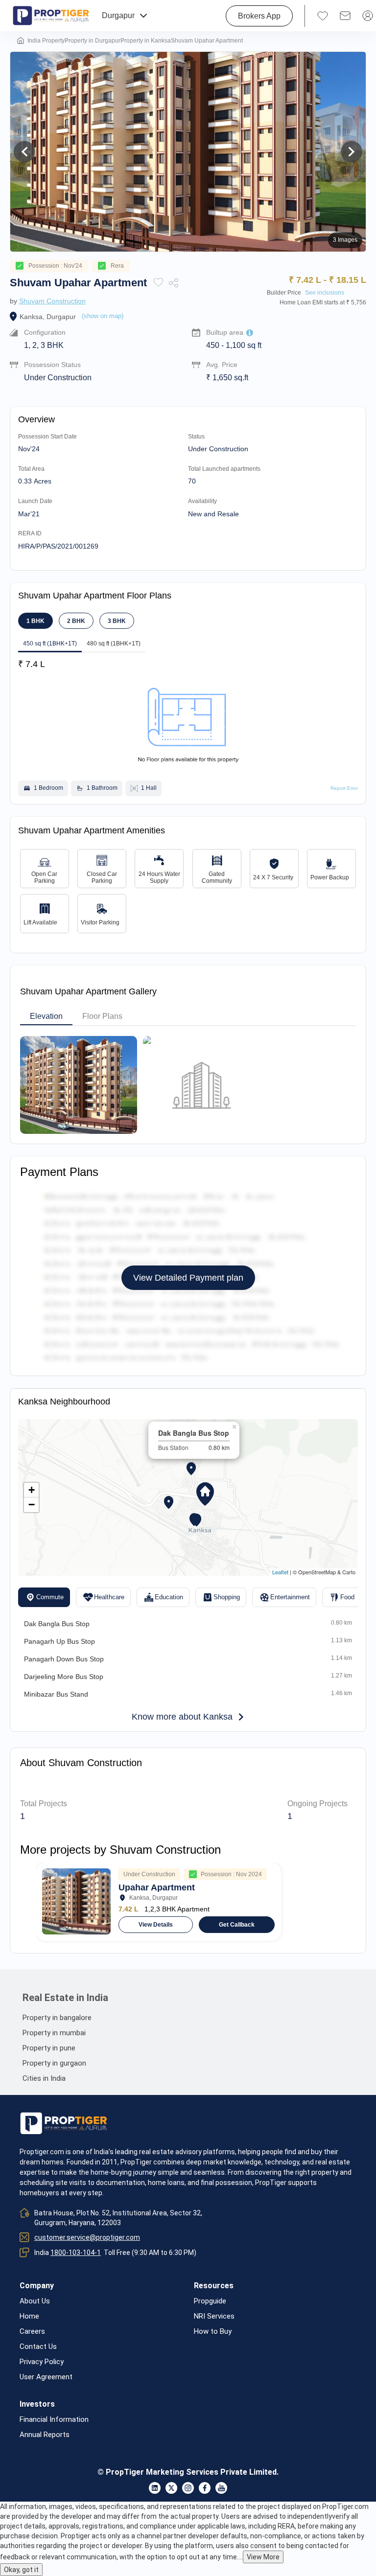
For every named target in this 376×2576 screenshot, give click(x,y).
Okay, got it (21, 2570)
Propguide (210, 2301)
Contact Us (38, 2347)
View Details (156, 1925)
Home (29, 2316)
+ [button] (32, 1490)
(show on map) (103, 316)
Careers (32, 2332)
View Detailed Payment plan (188, 1278)
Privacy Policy (42, 2362)
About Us (35, 2301)
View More (263, 2557)
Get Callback (237, 1925)
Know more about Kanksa (182, 1717)
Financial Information (54, 2420)
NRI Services (214, 2316)
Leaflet (280, 1572)
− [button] (32, 1505)
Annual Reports (45, 2435)
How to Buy (213, 2332)
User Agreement (46, 2377)
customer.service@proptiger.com (87, 2237)
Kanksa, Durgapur (48, 317)
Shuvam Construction (52, 301)
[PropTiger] (51, 16)
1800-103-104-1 (76, 2253)
